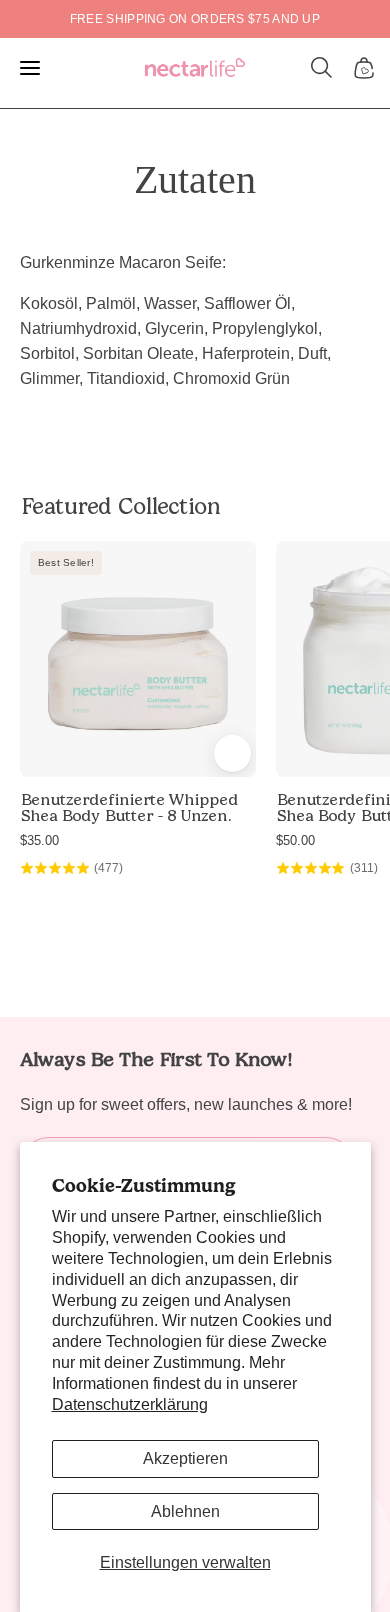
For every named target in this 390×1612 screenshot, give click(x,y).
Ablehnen (185, 1511)
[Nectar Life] (195, 68)
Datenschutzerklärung (130, 1404)
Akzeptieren (185, 1458)
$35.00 (39, 840)
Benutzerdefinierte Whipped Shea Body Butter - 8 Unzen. (129, 808)
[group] (195, 19)
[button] (322, 68)
